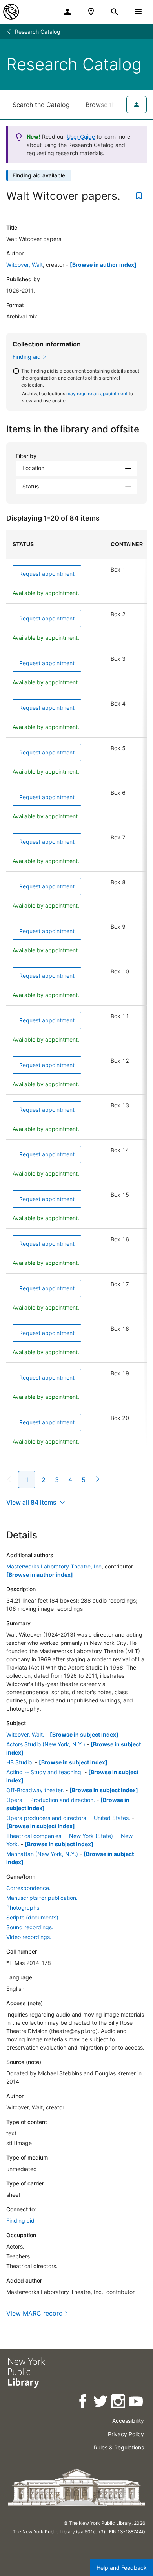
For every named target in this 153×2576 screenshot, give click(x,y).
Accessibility (128, 2421)
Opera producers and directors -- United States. (68, 1818)
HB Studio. (20, 1762)
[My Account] (67, 12)
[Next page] (96, 1479)
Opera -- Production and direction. (51, 1800)
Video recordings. (29, 1937)
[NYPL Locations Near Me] (91, 12)
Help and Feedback (122, 2568)
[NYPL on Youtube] (136, 2403)
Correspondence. (28, 1888)
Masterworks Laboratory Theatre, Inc (54, 1566)
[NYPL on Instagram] (119, 2403)
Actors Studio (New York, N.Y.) (46, 1744)
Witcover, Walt (25, 265)
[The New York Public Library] (11, 12)
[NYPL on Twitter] (101, 2403)
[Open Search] (115, 12)
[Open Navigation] (138, 12)
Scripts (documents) (32, 1917)
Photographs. (24, 1908)
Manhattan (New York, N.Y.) (42, 1854)
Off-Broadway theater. (35, 1790)
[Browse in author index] (103, 265)
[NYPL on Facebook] (83, 2403)
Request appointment (47, 574)
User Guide (81, 137)
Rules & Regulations (119, 2447)
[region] (76, 991)
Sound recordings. (30, 1927)
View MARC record (35, 2313)
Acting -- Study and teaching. (45, 1772)
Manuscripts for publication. (42, 1898)
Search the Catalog (41, 105)
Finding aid (27, 357)
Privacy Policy (126, 2434)
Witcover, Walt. (25, 1734)
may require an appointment (97, 393)
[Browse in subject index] (84, 1734)
